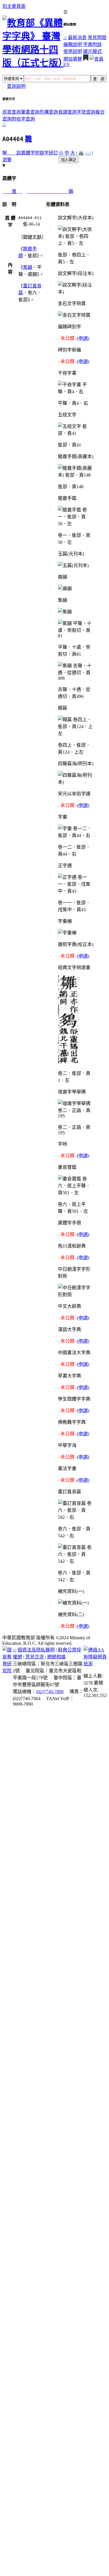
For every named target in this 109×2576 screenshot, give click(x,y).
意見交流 (35, 1657)
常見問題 (97, 38)
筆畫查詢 (30, 112)
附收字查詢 (23, 119)
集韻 (28, 267)
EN (67, 64)
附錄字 (42, 153)
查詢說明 (16, 86)
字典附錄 (92, 44)
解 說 (12, 153)
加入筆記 (69, 160)
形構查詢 (49, 112)
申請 (83, 338)
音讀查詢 (67, 112)
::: (65, 38)
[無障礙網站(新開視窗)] (95, 1664)
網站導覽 (73, 59)
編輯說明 (73, 44)
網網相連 (56, 1657)
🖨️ (81, 153)
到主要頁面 (14, 6)
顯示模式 (92, 51)
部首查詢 (12, 112)
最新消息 (77, 38)
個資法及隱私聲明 (36, 1650)
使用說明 (73, 51)
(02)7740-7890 (50, 1692)
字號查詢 (86, 112)
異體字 (28, 153)
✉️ (88, 153)
